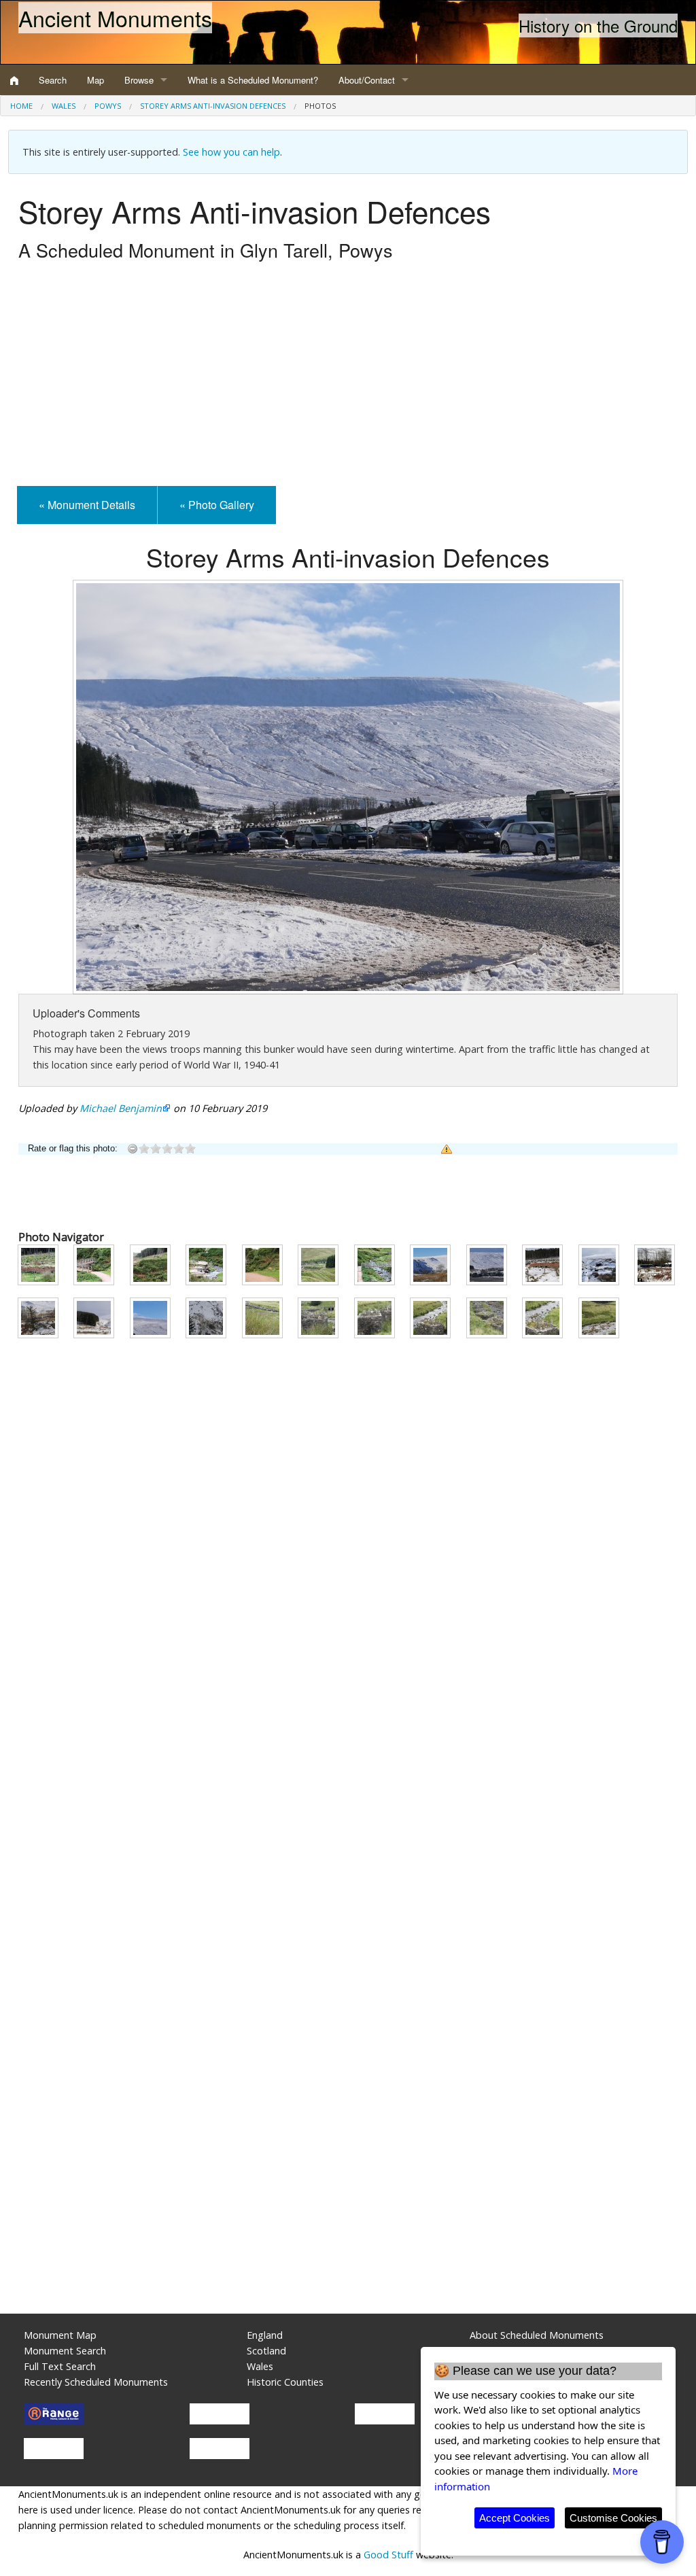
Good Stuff (388, 2555)
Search (53, 80)
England (265, 2335)
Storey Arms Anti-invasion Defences (213, 106)
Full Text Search (60, 2366)
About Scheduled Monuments (537, 2335)
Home (21, 106)
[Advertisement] (348, 377)
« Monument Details (87, 505)
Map (95, 80)
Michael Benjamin (121, 1108)
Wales (64, 106)
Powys (108, 106)
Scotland (266, 2351)
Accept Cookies (515, 2518)
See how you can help (231, 152)
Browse (139, 80)
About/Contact (367, 80)
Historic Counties (285, 2382)
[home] (14, 80)
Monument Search (65, 2351)
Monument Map (60, 2335)
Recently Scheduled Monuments (96, 2382)
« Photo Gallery (217, 505)
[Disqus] (348, 1755)
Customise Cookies (613, 2518)
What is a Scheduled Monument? (253, 80)
